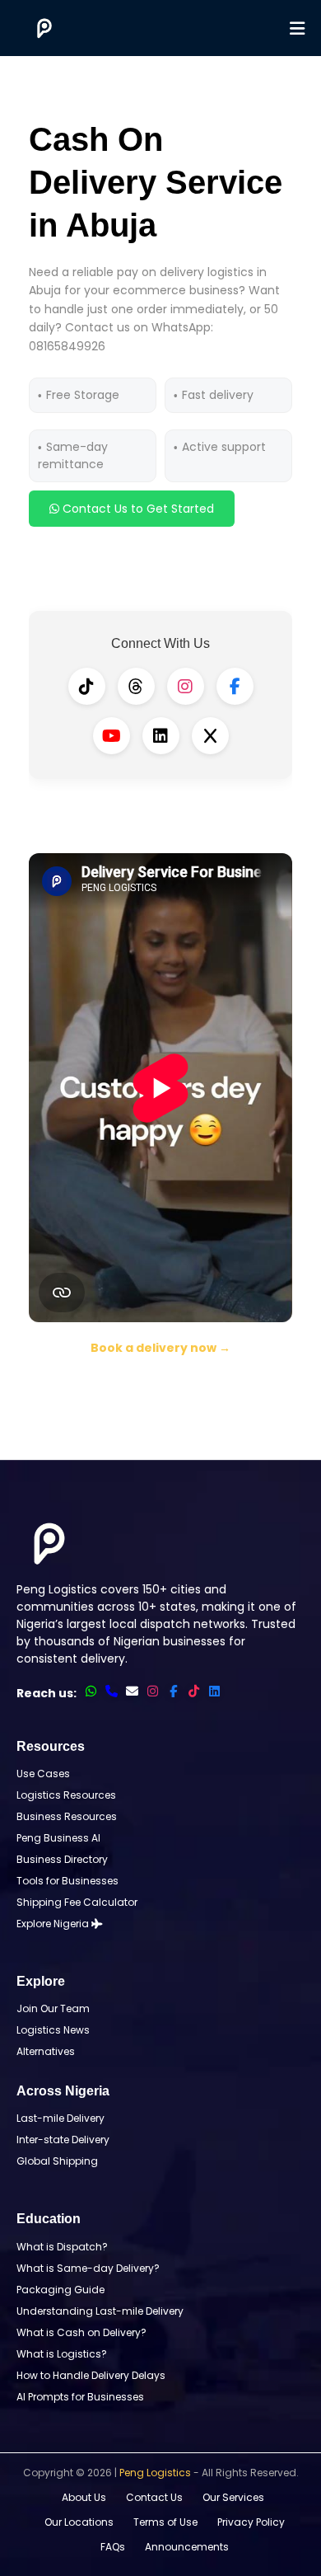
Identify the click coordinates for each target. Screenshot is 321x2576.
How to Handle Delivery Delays (91, 2375)
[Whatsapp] (91, 1691)
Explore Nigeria (54, 1924)
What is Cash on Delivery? (81, 2332)
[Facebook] (235, 686)
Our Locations (79, 2522)
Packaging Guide (60, 2290)
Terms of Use (165, 2522)
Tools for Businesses (67, 1881)
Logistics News (53, 2030)
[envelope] (132, 1691)
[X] (210, 736)
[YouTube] (112, 736)
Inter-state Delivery (63, 2140)
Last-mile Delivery (60, 2118)
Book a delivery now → (160, 1348)
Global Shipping (57, 2161)
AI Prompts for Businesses (80, 2397)
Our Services (233, 2497)
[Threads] (136, 686)
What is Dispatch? (62, 2247)
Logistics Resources (66, 1795)
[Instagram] (186, 686)
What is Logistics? (62, 2354)
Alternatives (46, 2051)
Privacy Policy (251, 2522)
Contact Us (154, 2497)
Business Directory (62, 1859)
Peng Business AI (58, 1838)
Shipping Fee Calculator (77, 1902)
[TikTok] (87, 686)
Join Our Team (53, 2008)
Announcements (187, 2547)
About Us (84, 2497)
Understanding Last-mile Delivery (100, 2311)
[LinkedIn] (161, 736)
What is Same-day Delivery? (88, 2268)
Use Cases (43, 1774)
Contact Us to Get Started (137, 509)
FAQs (113, 2547)
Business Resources (67, 1816)
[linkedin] (214, 1691)
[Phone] (112, 1691)
